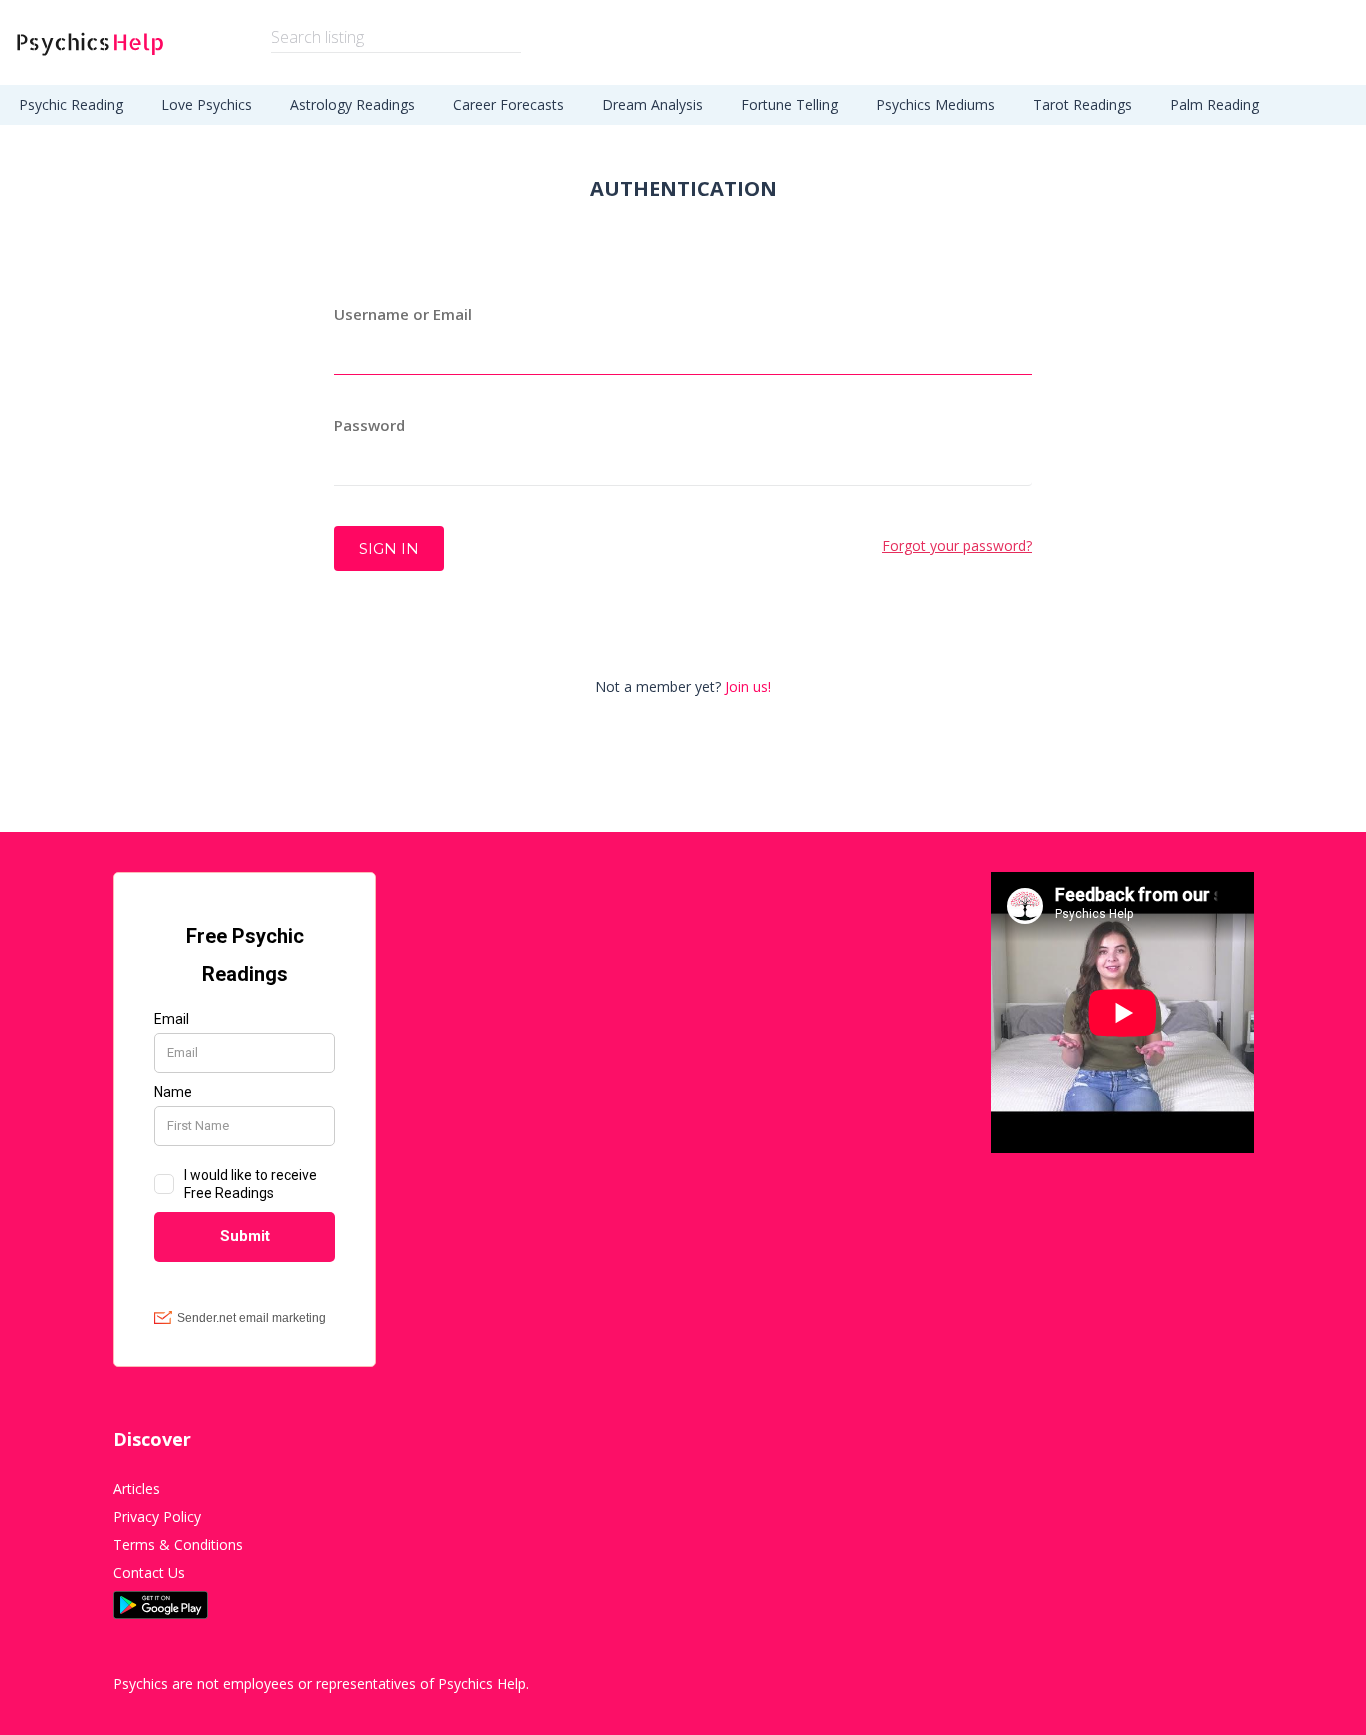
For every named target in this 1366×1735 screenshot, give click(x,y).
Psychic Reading (71, 104)
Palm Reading (1214, 104)
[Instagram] (1247, 1684)
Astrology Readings (352, 104)
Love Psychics (206, 104)
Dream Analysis (652, 104)
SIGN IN (389, 548)
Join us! (748, 686)
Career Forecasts (508, 104)
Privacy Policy (157, 1516)
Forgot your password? (957, 545)
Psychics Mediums (935, 104)
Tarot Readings (1082, 104)
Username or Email (403, 314)
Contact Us (149, 1572)
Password (369, 425)
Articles (136, 1488)
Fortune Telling (789, 104)
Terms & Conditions (178, 1544)
